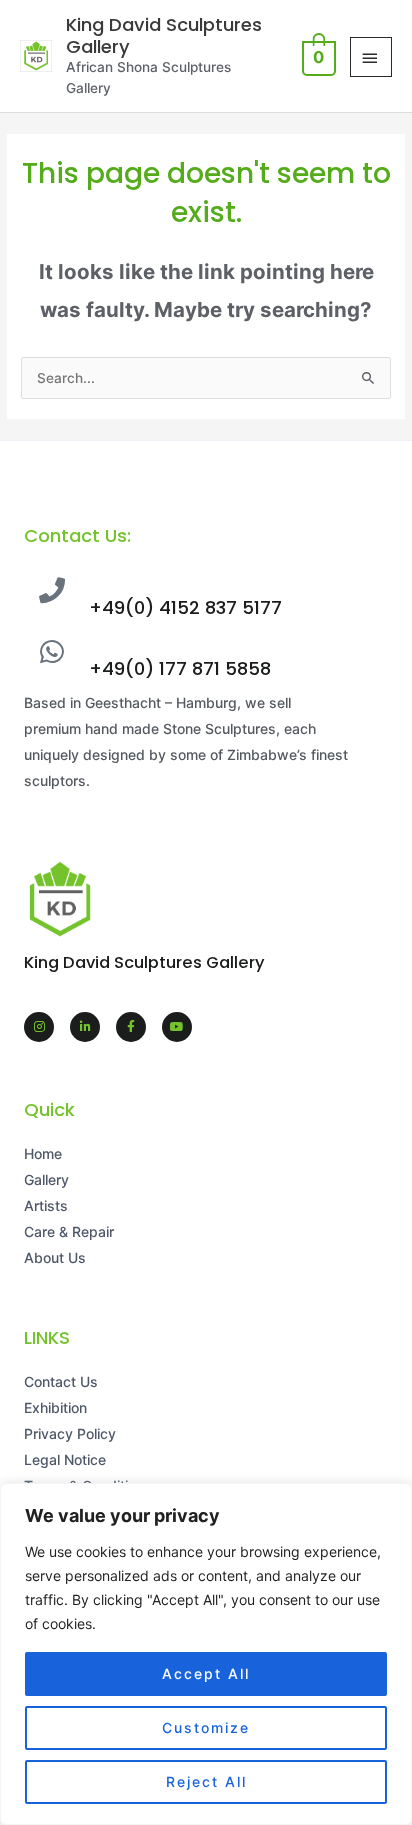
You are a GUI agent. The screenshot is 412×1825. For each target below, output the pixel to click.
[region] (206, 1654)
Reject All (206, 1781)
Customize (206, 1727)
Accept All (206, 1673)
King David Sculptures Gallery (164, 35)
